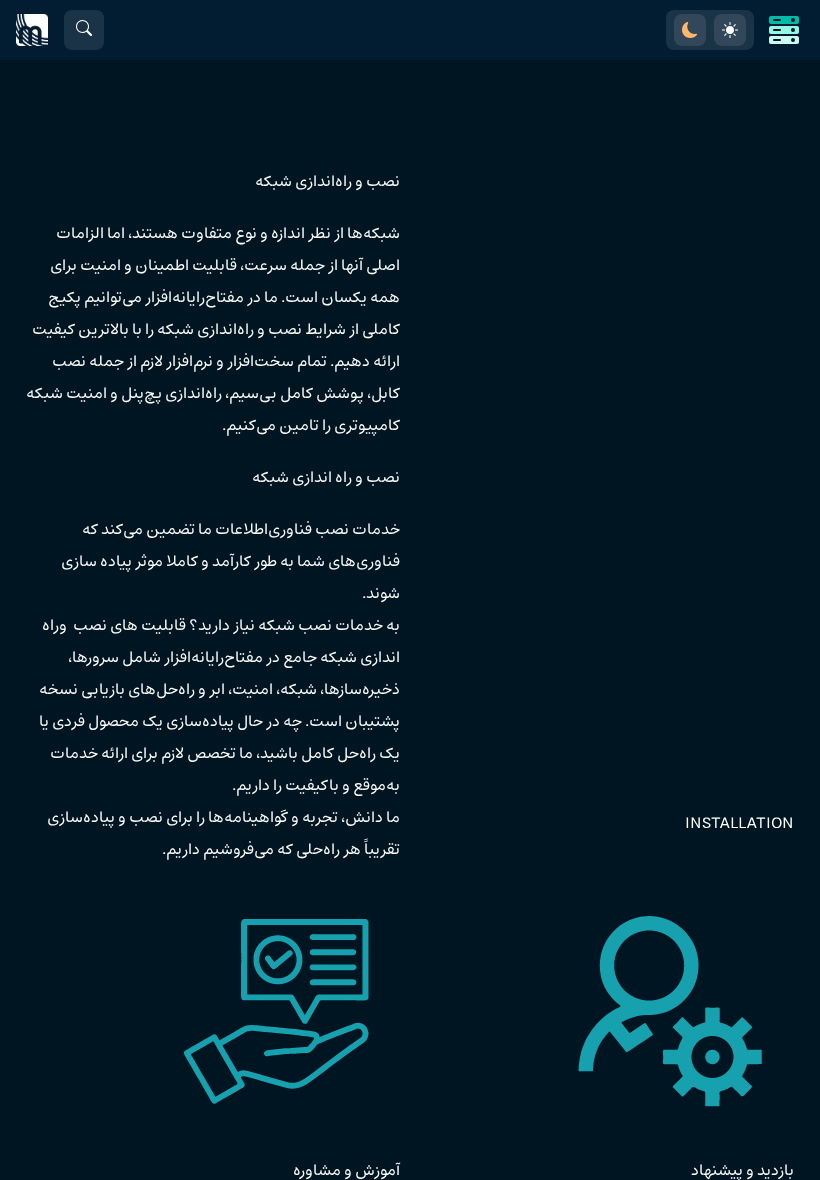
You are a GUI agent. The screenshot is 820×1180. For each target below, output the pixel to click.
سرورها (95, 658)
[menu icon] (784, 30)
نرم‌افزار (189, 362)
